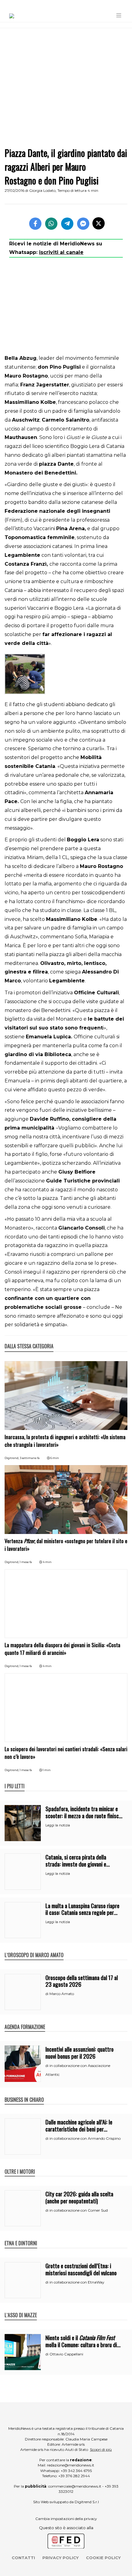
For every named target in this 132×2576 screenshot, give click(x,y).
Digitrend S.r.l (87, 2502)
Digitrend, (12, 1458)
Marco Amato (62, 1994)
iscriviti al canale (61, 252)
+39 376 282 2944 (74, 2476)
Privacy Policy (60, 2558)
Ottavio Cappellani (66, 2354)
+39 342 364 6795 (76, 2471)
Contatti (23, 2558)
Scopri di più (101, 2449)
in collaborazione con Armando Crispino (85, 2138)
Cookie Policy (103, 2558)
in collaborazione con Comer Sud (79, 2210)
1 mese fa (26, 1562)
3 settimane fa (30, 1458)
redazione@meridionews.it (71, 2465)
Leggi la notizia (58, 1825)
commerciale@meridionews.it (75, 2486)
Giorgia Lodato (42, 190)
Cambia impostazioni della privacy (66, 2519)
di (47, 1994)
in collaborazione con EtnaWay (77, 2282)
